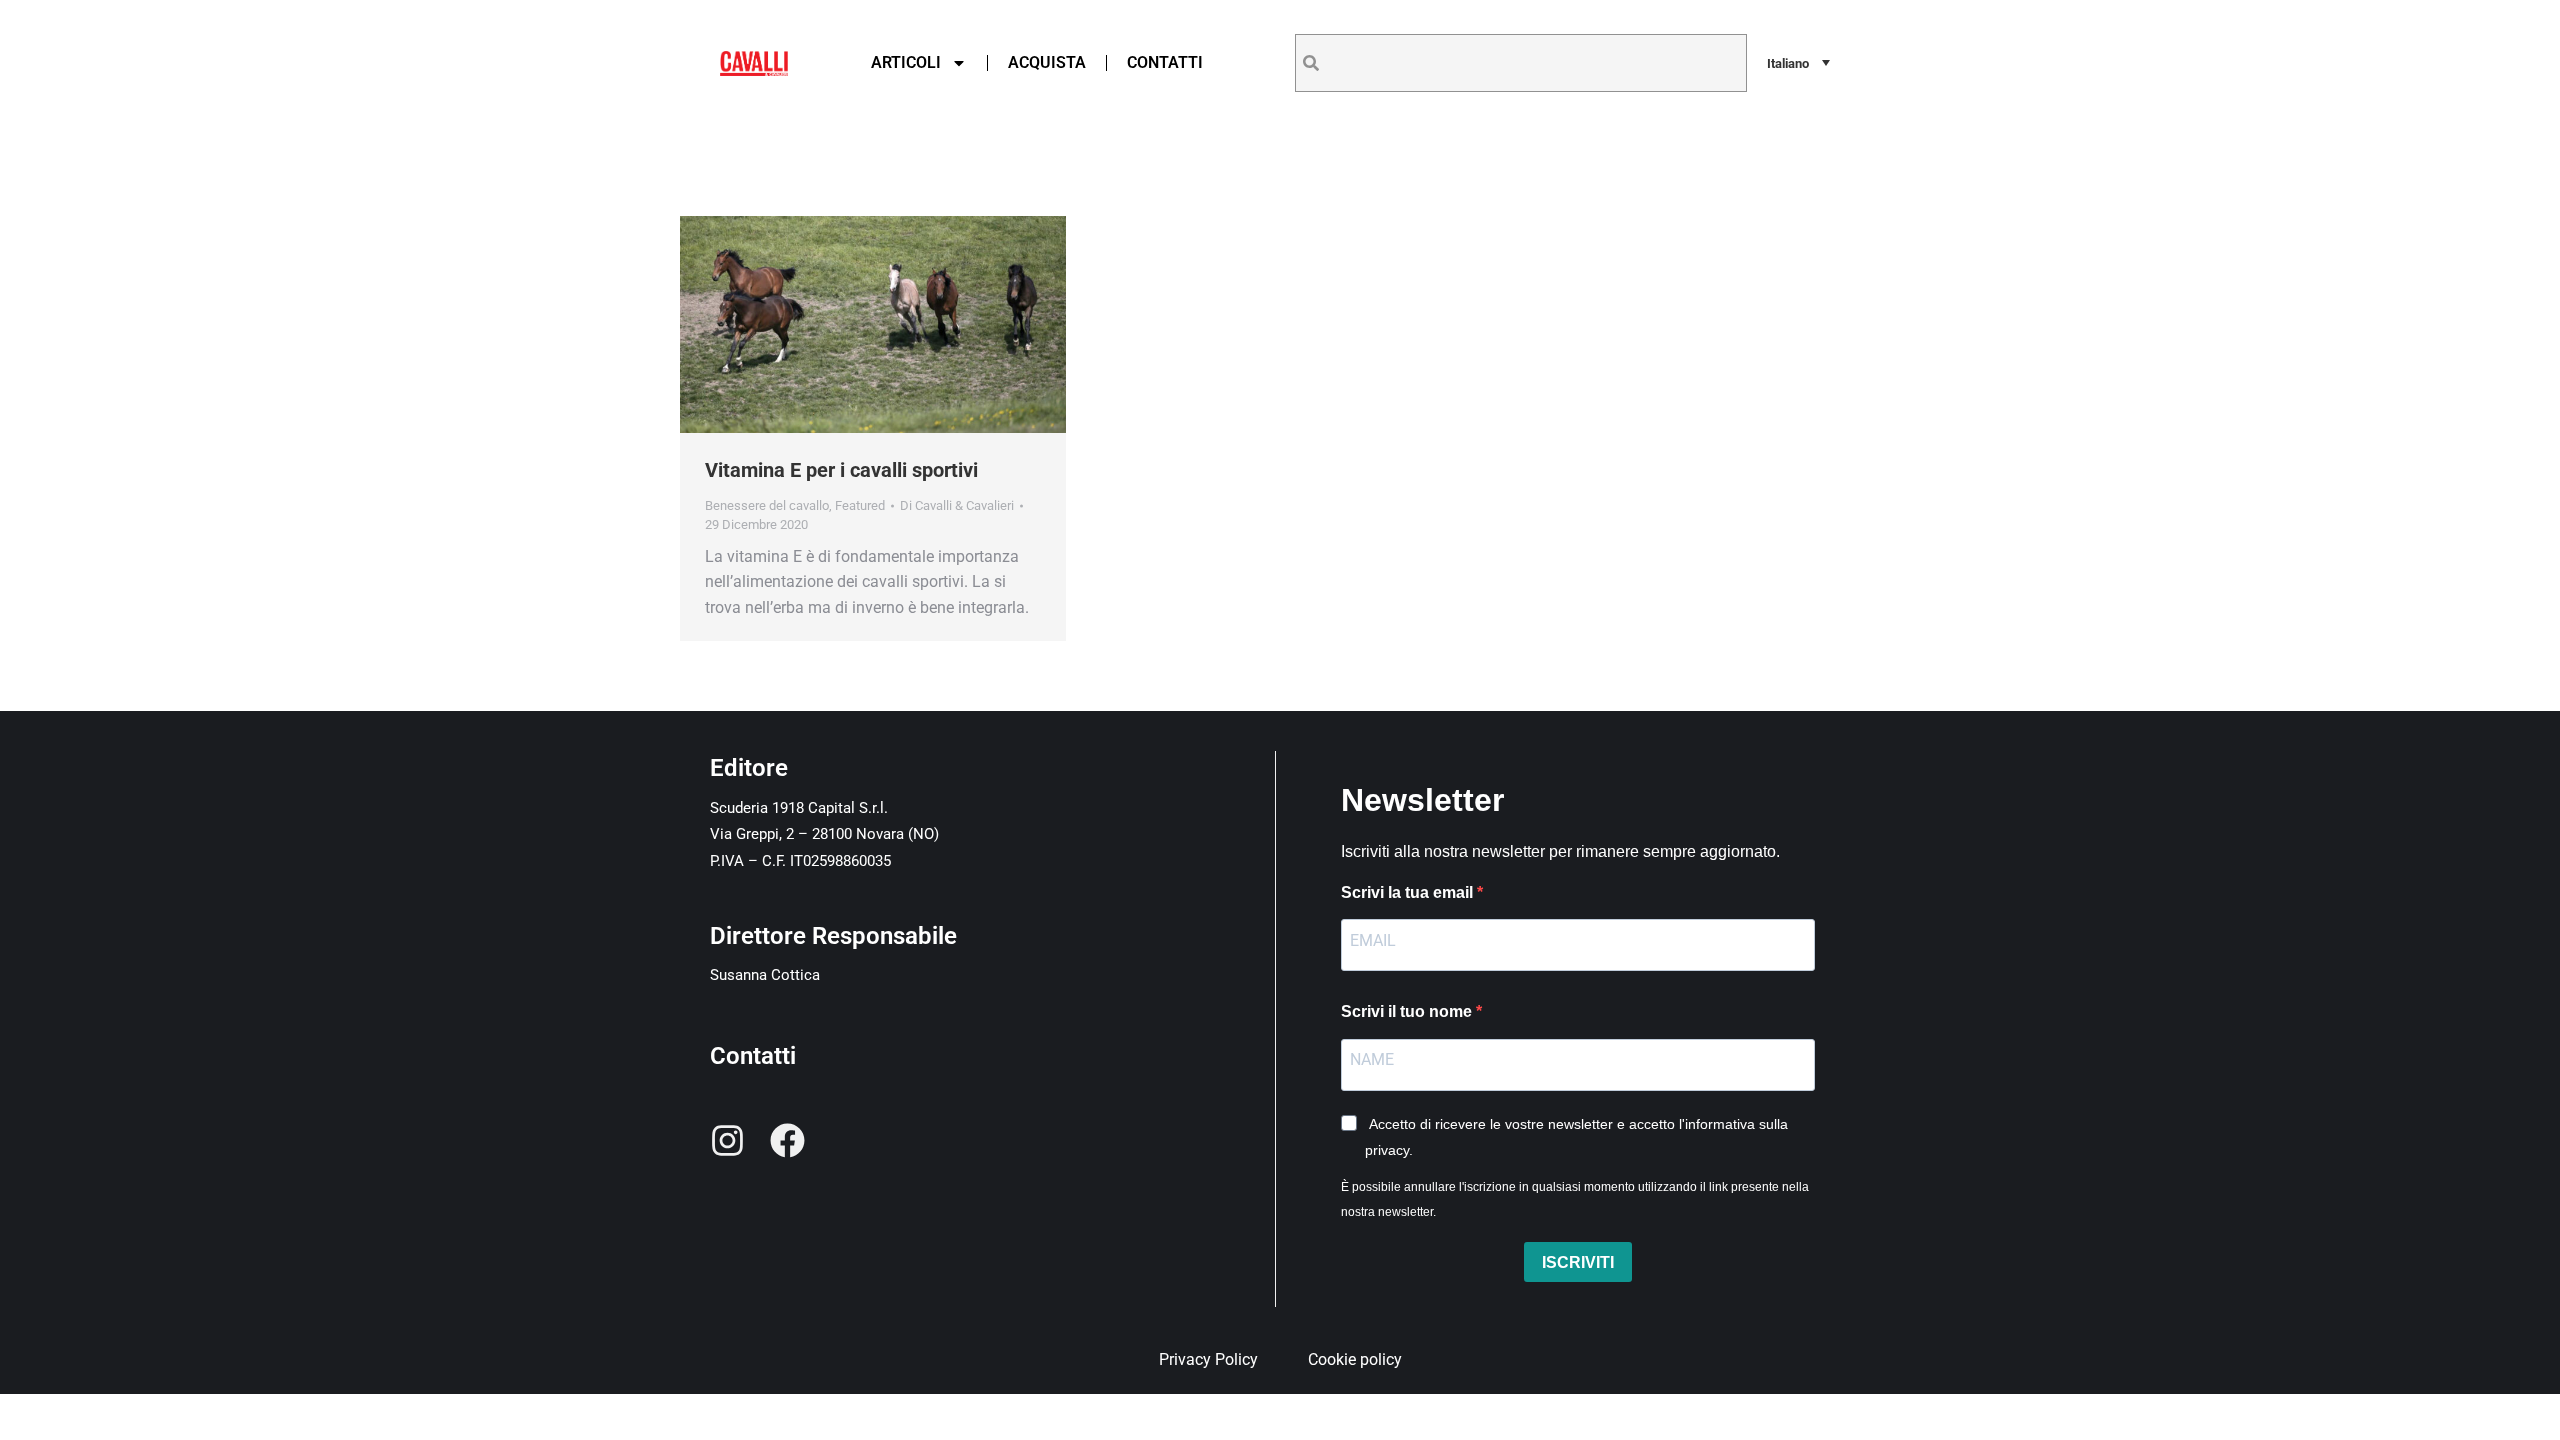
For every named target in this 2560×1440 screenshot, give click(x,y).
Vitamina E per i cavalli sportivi (841, 470)
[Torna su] (2530, 1410)
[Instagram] (727, 1140)
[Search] (1311, 63)
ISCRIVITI (1578, 1262)
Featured (860, 505)
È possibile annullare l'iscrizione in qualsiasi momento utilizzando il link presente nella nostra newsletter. (1575, 1200)
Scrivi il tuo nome (1408, 1011)
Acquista (1047, 62)
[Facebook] (787, 1140)
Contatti (1165, 62)
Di (957, 505)
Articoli (906, 62)
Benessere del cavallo (767, 505)
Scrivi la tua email (1409, 892)
